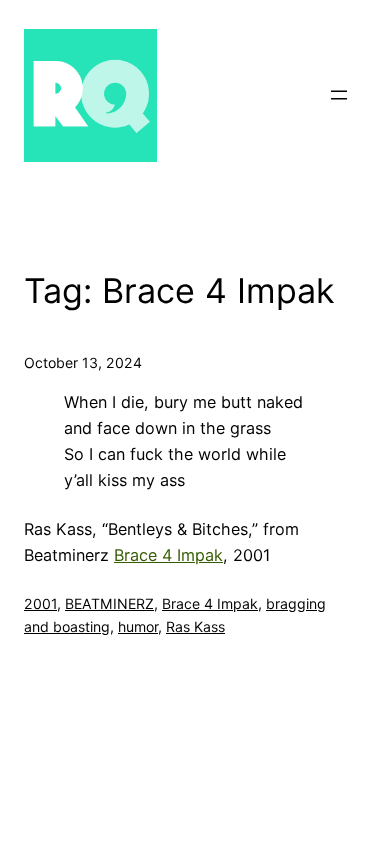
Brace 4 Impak (168, 555)
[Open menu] (339, 95)
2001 (40, 603)
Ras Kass (195, 626)
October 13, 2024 (83, 362)
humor (138, 626)
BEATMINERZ (109, 603)
